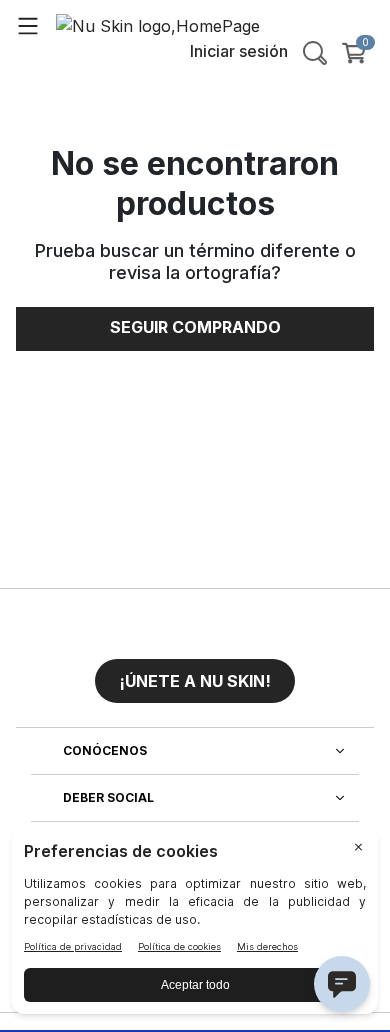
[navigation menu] (28, 25)
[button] (195, 673)
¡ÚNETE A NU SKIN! (195, 681)
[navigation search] (315, 53)
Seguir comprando (195, 327)
